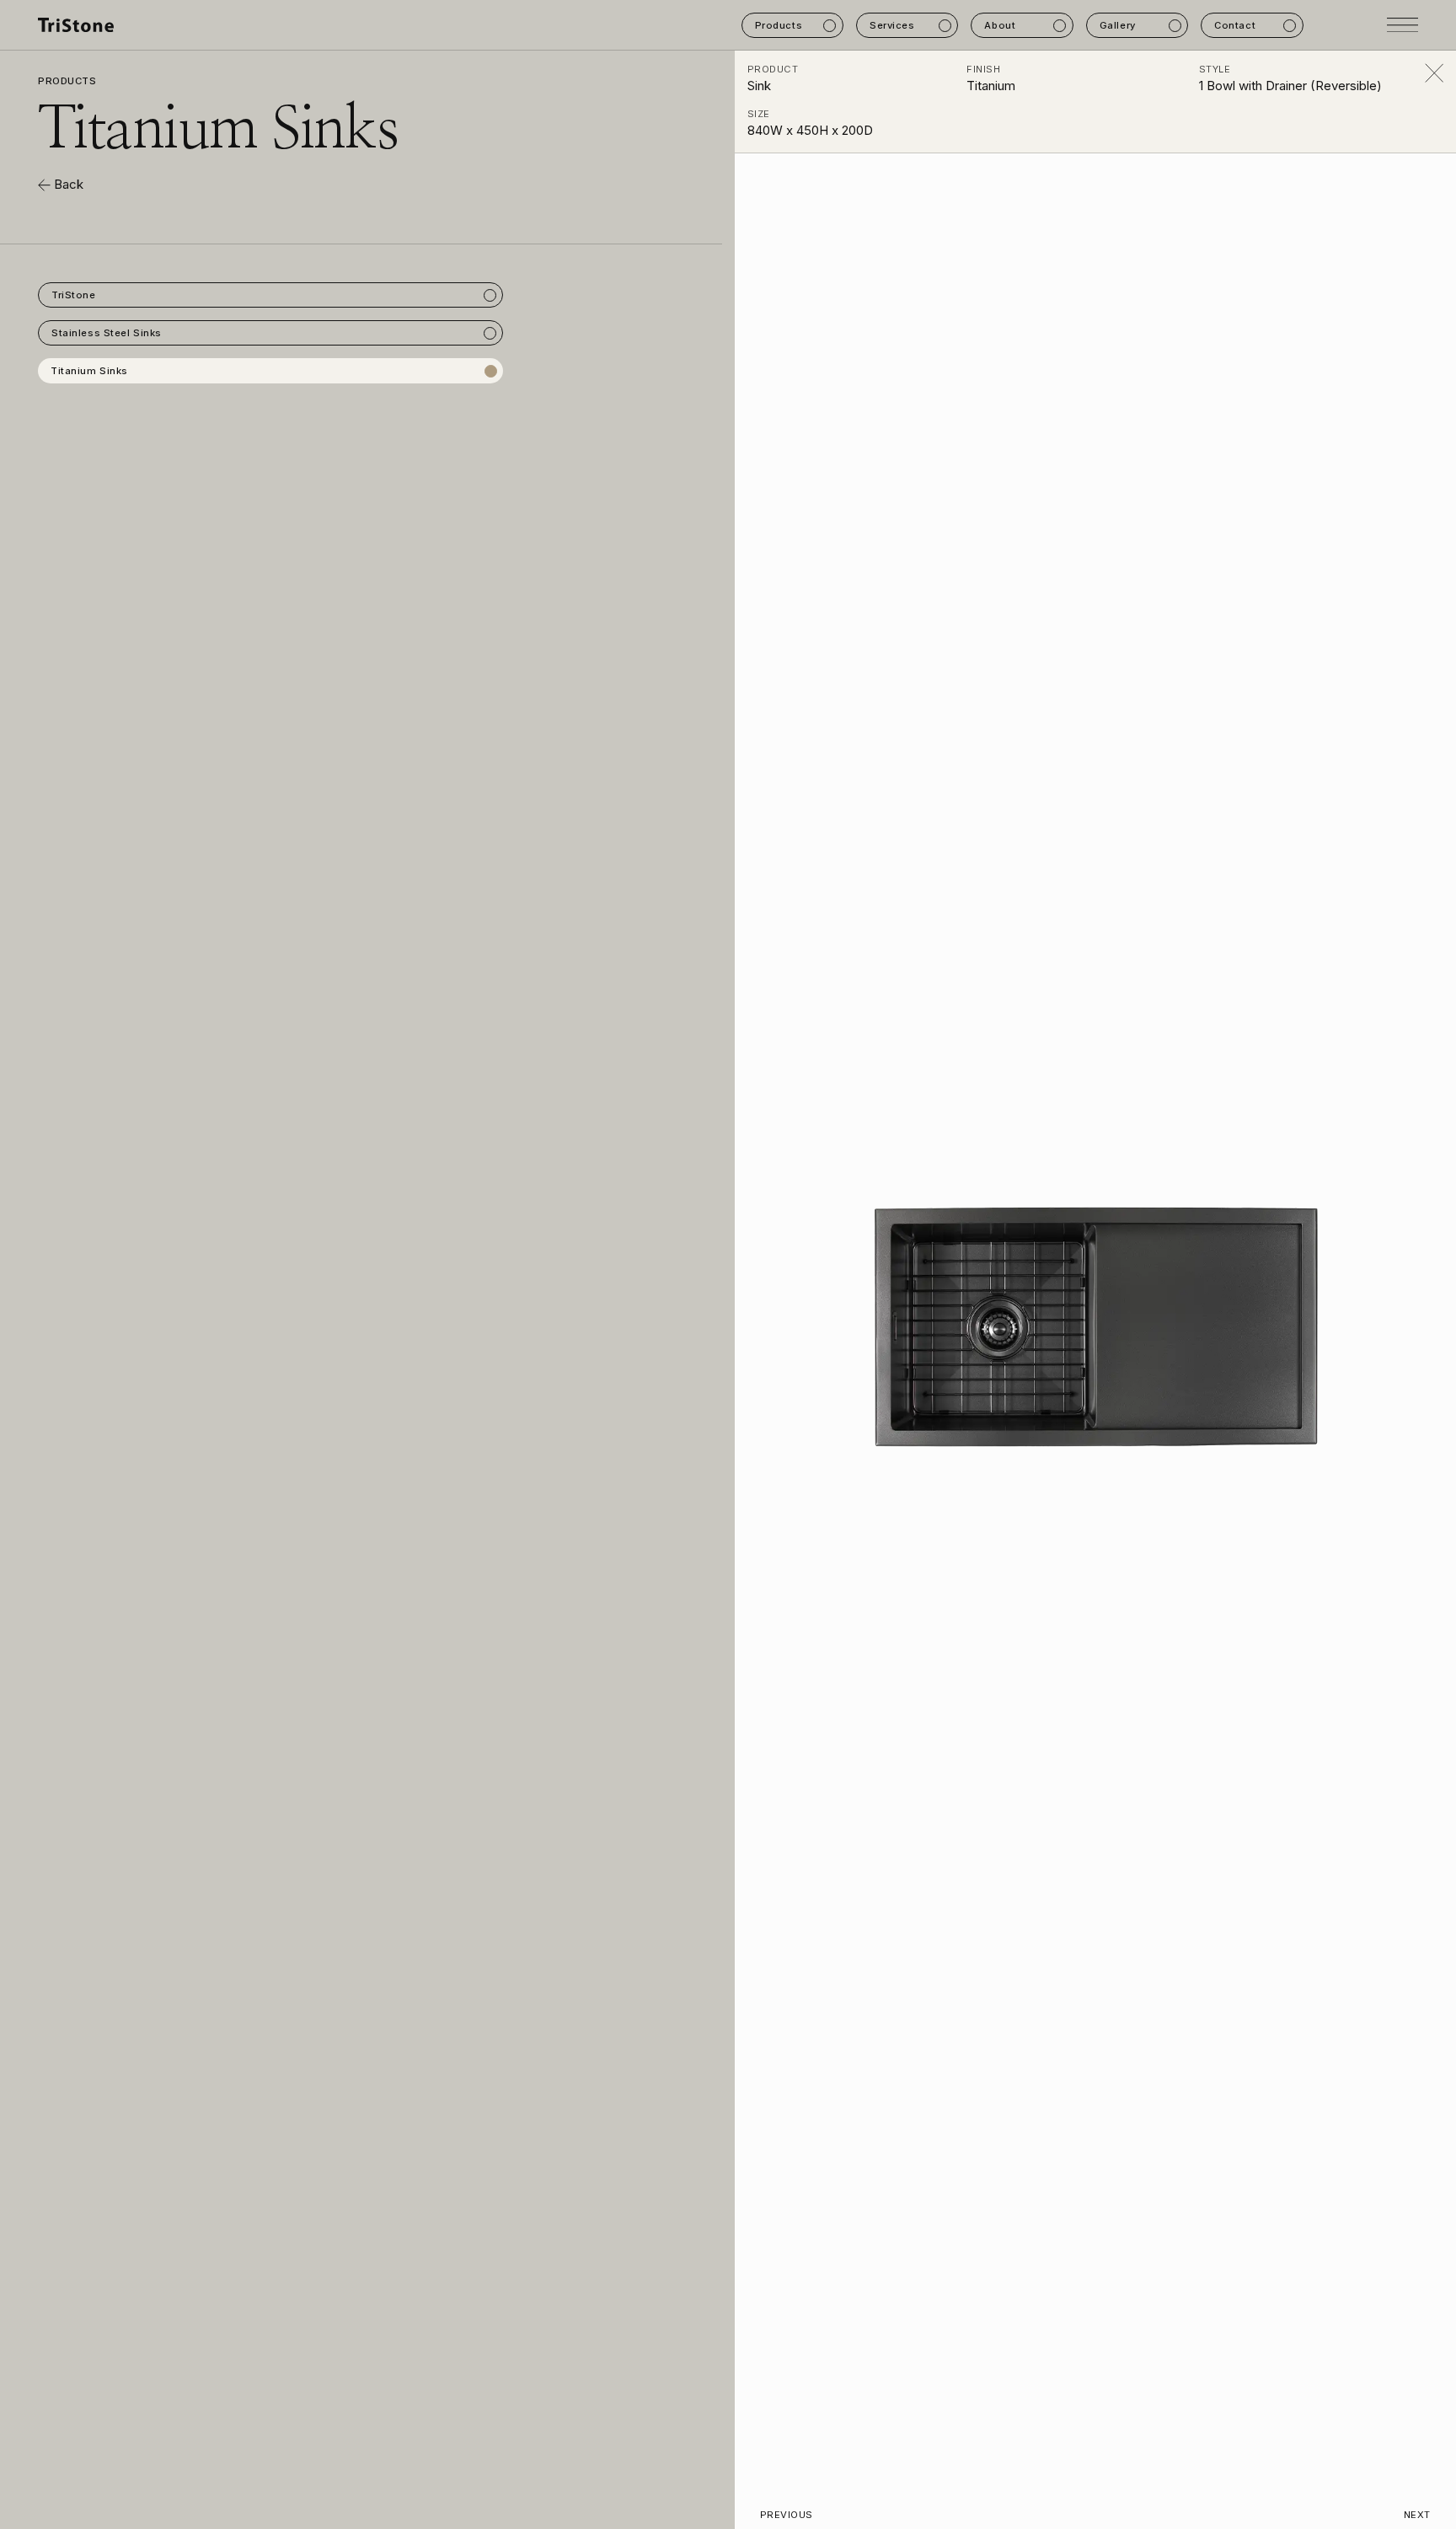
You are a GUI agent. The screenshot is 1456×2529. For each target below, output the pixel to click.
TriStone (74, 295)
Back (67, 184)
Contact (1235, 25)
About (1000, 25)
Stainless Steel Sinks (107, 333)
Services (892, 25)
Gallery (1118, 25)
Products (779, 25)
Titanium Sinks (89, 371)
